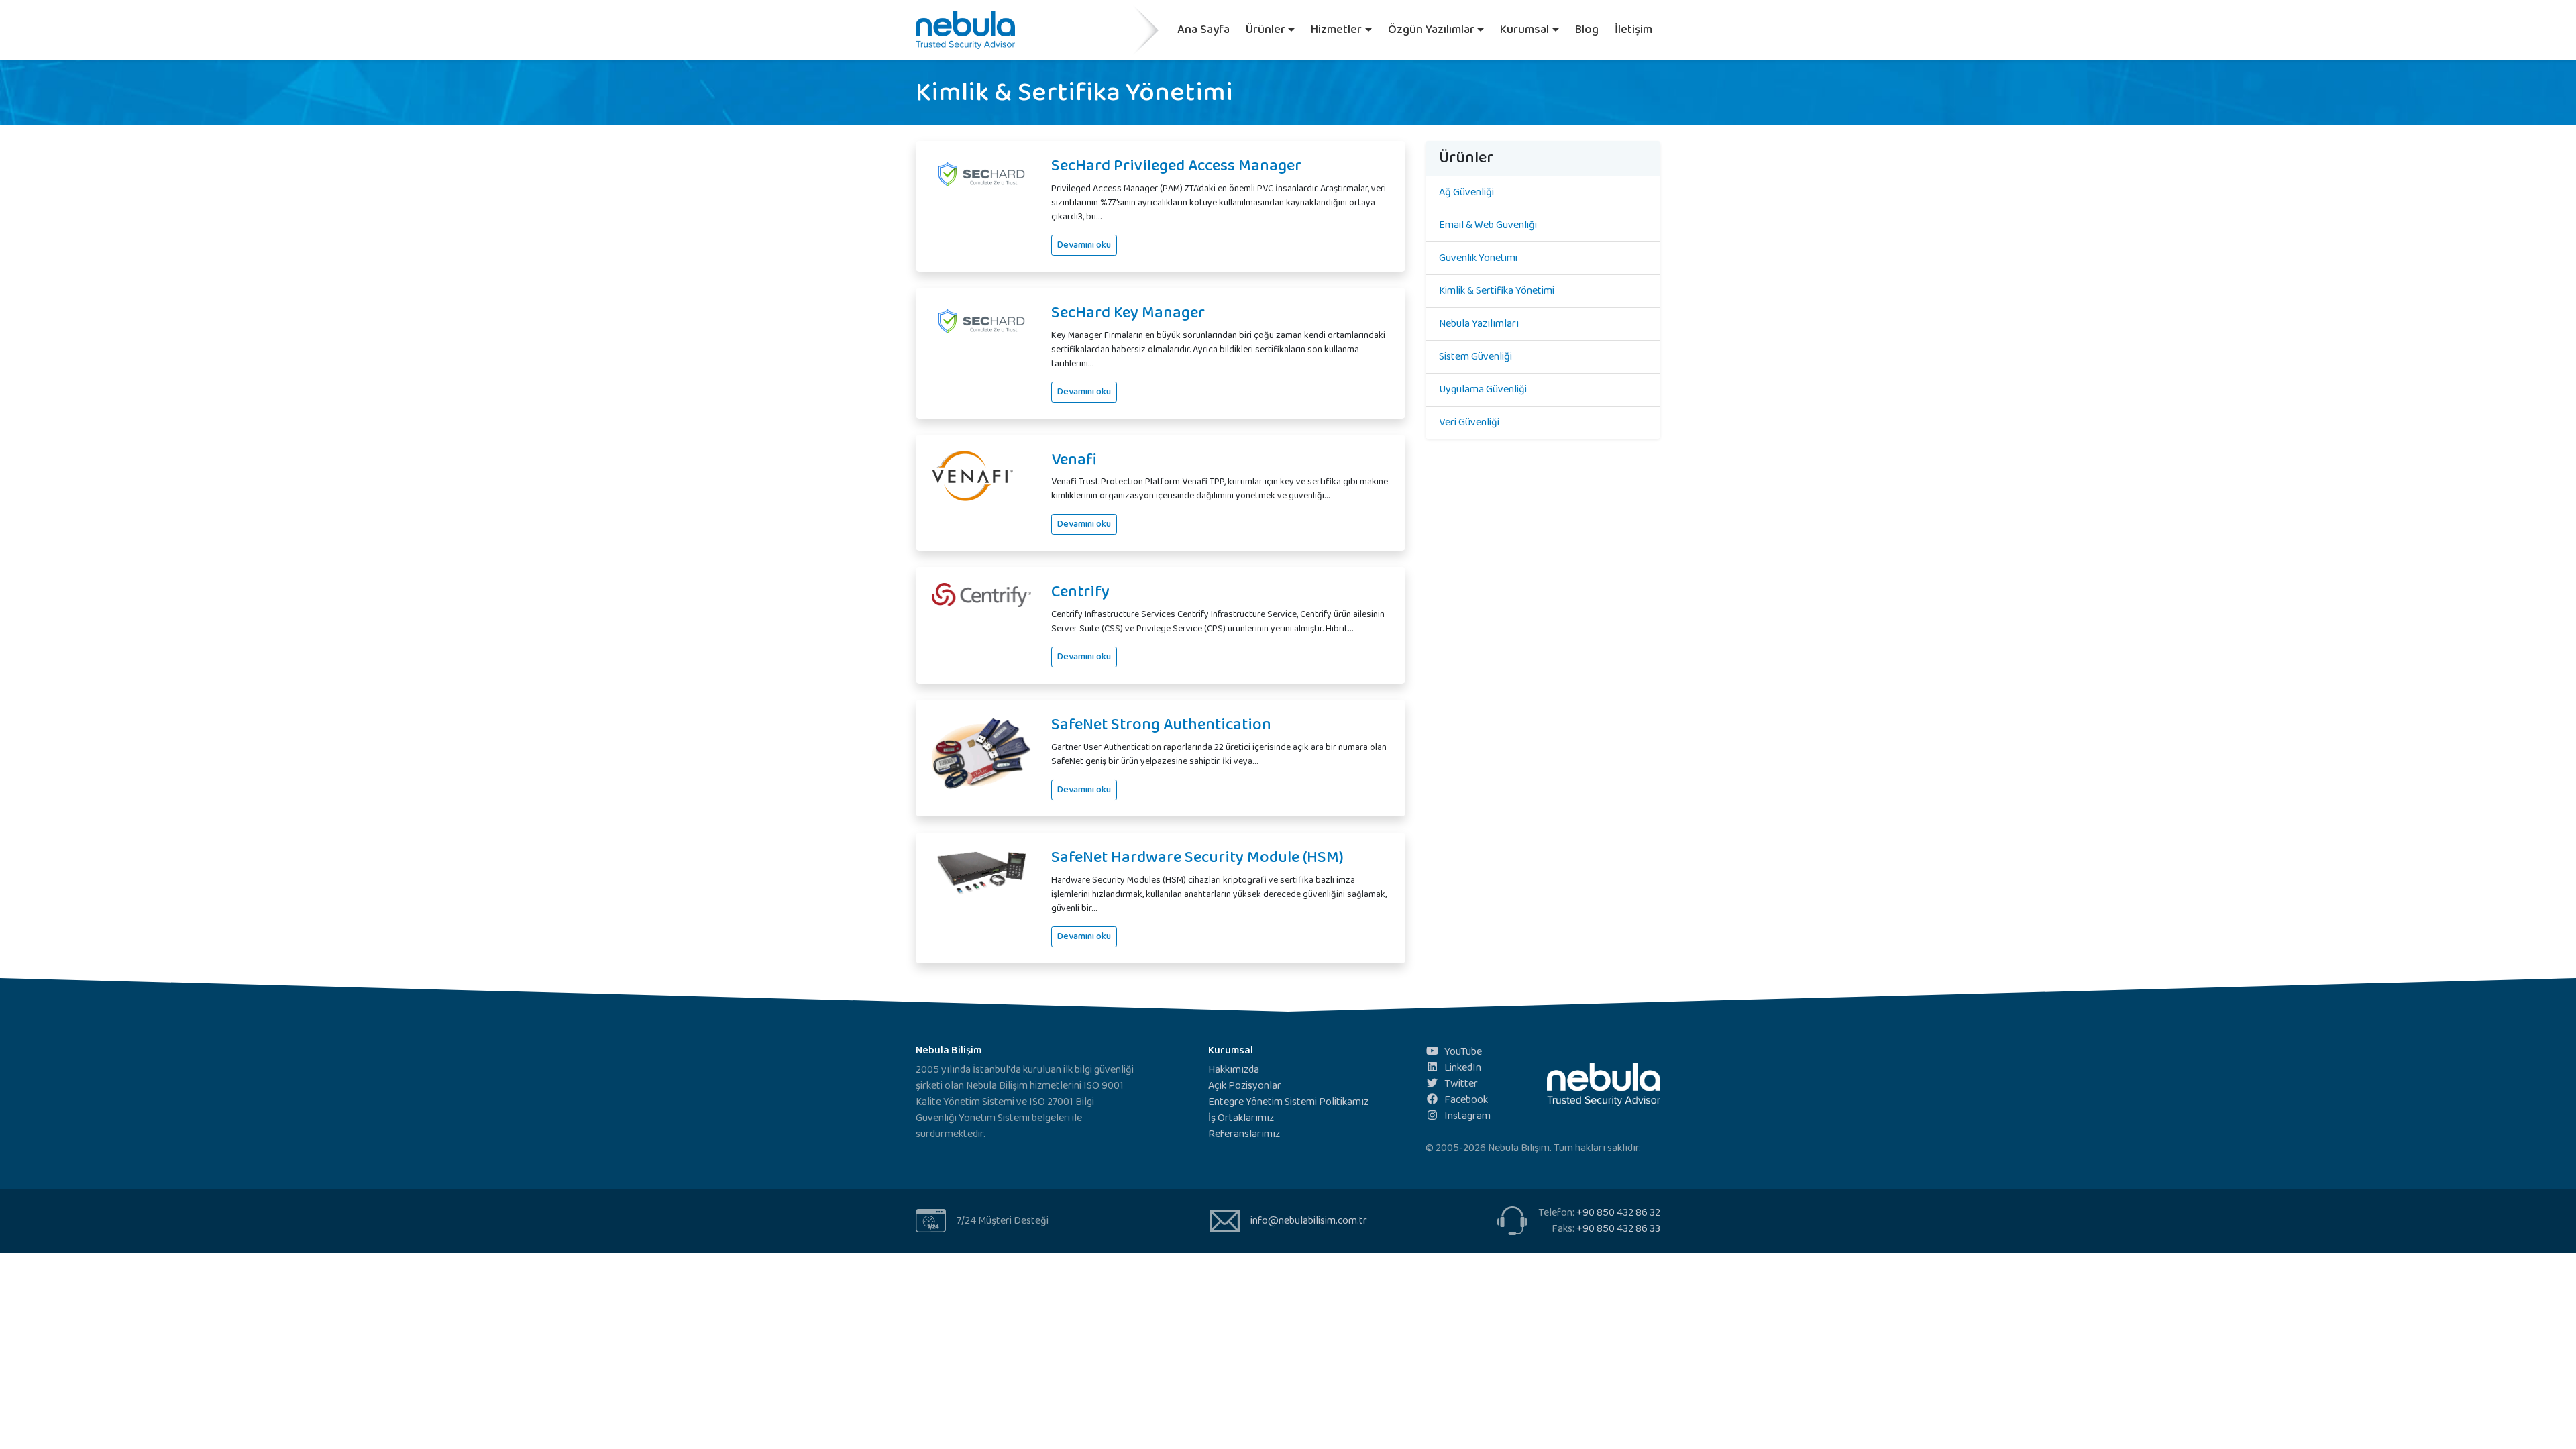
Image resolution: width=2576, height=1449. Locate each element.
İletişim (1633, 30)
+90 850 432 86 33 (1618, 1229)
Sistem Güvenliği (1475, 357)
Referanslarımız (1244, 1134)
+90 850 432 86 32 (1618, 1213)
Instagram (1467, 1116)
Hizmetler (1336, 30)
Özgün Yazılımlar (1431, 30)
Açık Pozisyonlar (1245, 1086)
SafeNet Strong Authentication (1161, 725)
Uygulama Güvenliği (1483, 389)
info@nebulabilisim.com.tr (1309, 1221)
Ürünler (1266, 30)
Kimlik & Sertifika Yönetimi (1497, 291)
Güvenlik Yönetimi (1478, 258)
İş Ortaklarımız (1241, 1118)
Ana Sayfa (1203, 30)
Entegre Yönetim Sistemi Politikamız (1288, 1102)
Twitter (1461, 1084)
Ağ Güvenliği (1466, 192)
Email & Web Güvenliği (1488, 225)
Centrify (1080, 592)
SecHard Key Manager (1128, 313)
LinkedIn (1463, 1068)
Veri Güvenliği (1469, 422)
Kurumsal (1524, 30)
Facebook (1466, 1100)
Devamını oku (1084, 245)
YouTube (1463, 1052)
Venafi (1074, 460)
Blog (1587, 30)
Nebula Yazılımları (1479, 324)
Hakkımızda (1234, 1070)
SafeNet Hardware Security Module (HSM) (1197, 858)
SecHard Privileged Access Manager (1176, 166)
